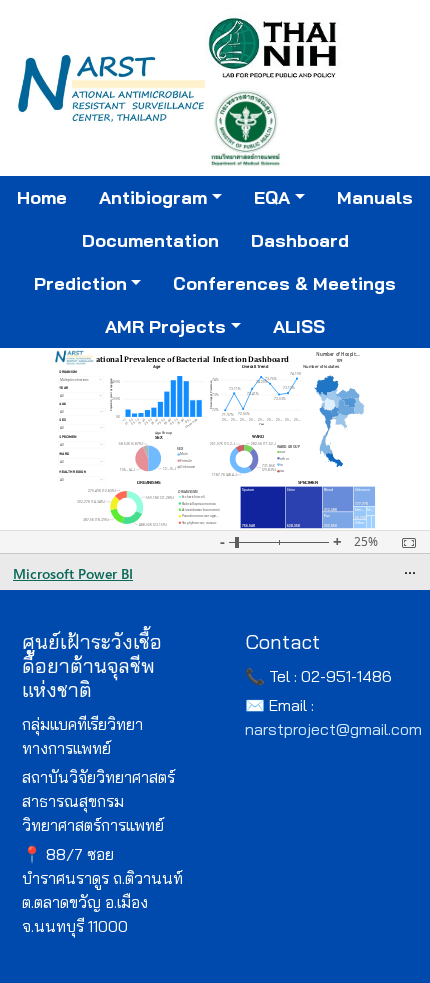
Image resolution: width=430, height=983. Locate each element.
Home (42, 197)
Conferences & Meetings (284, 283)
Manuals (375, 197)
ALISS (299, 326)
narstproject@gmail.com (333, 729)
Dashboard (300, 240)
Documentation (150, 240)
